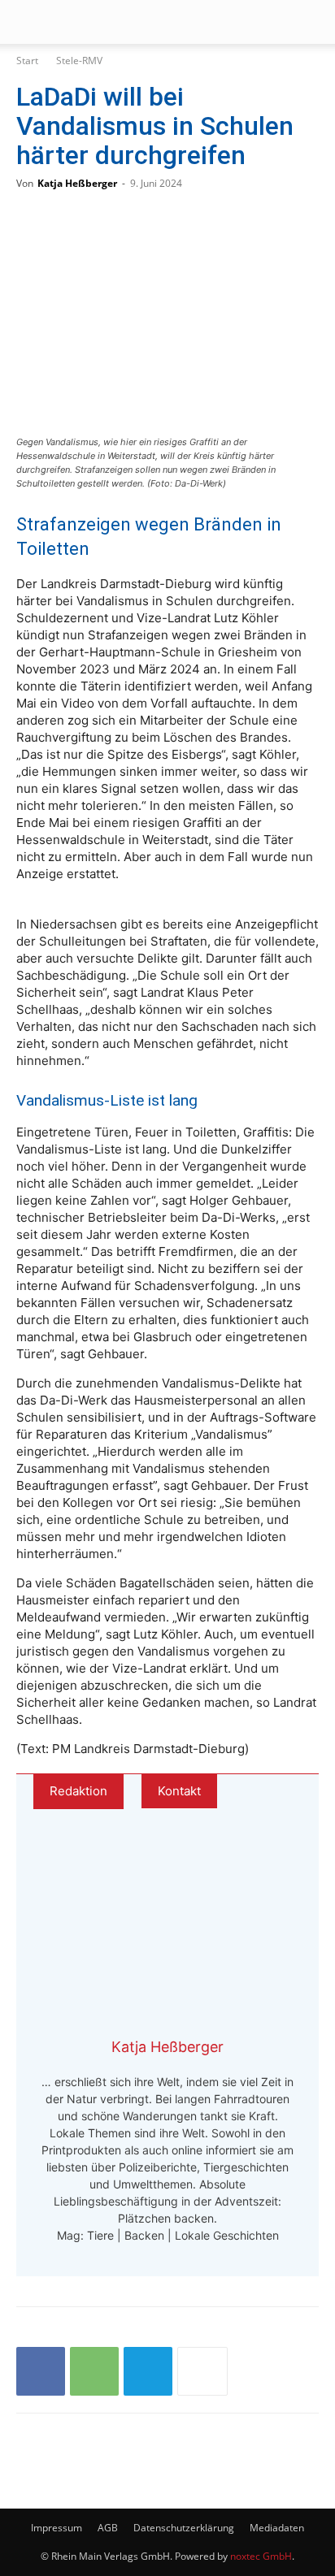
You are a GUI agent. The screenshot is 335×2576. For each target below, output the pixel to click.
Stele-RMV (79, 61)
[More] (202, 2371)
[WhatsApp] (94, 2371)
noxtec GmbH (261, 2556)
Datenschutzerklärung (184, 2528)
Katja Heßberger (77, 183)
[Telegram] (148, 2371)
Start (27, 61)
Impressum (57, 2528)
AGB (108, 2528)
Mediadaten (277, 2528)
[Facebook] (41, 2371)
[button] (28, 22)
